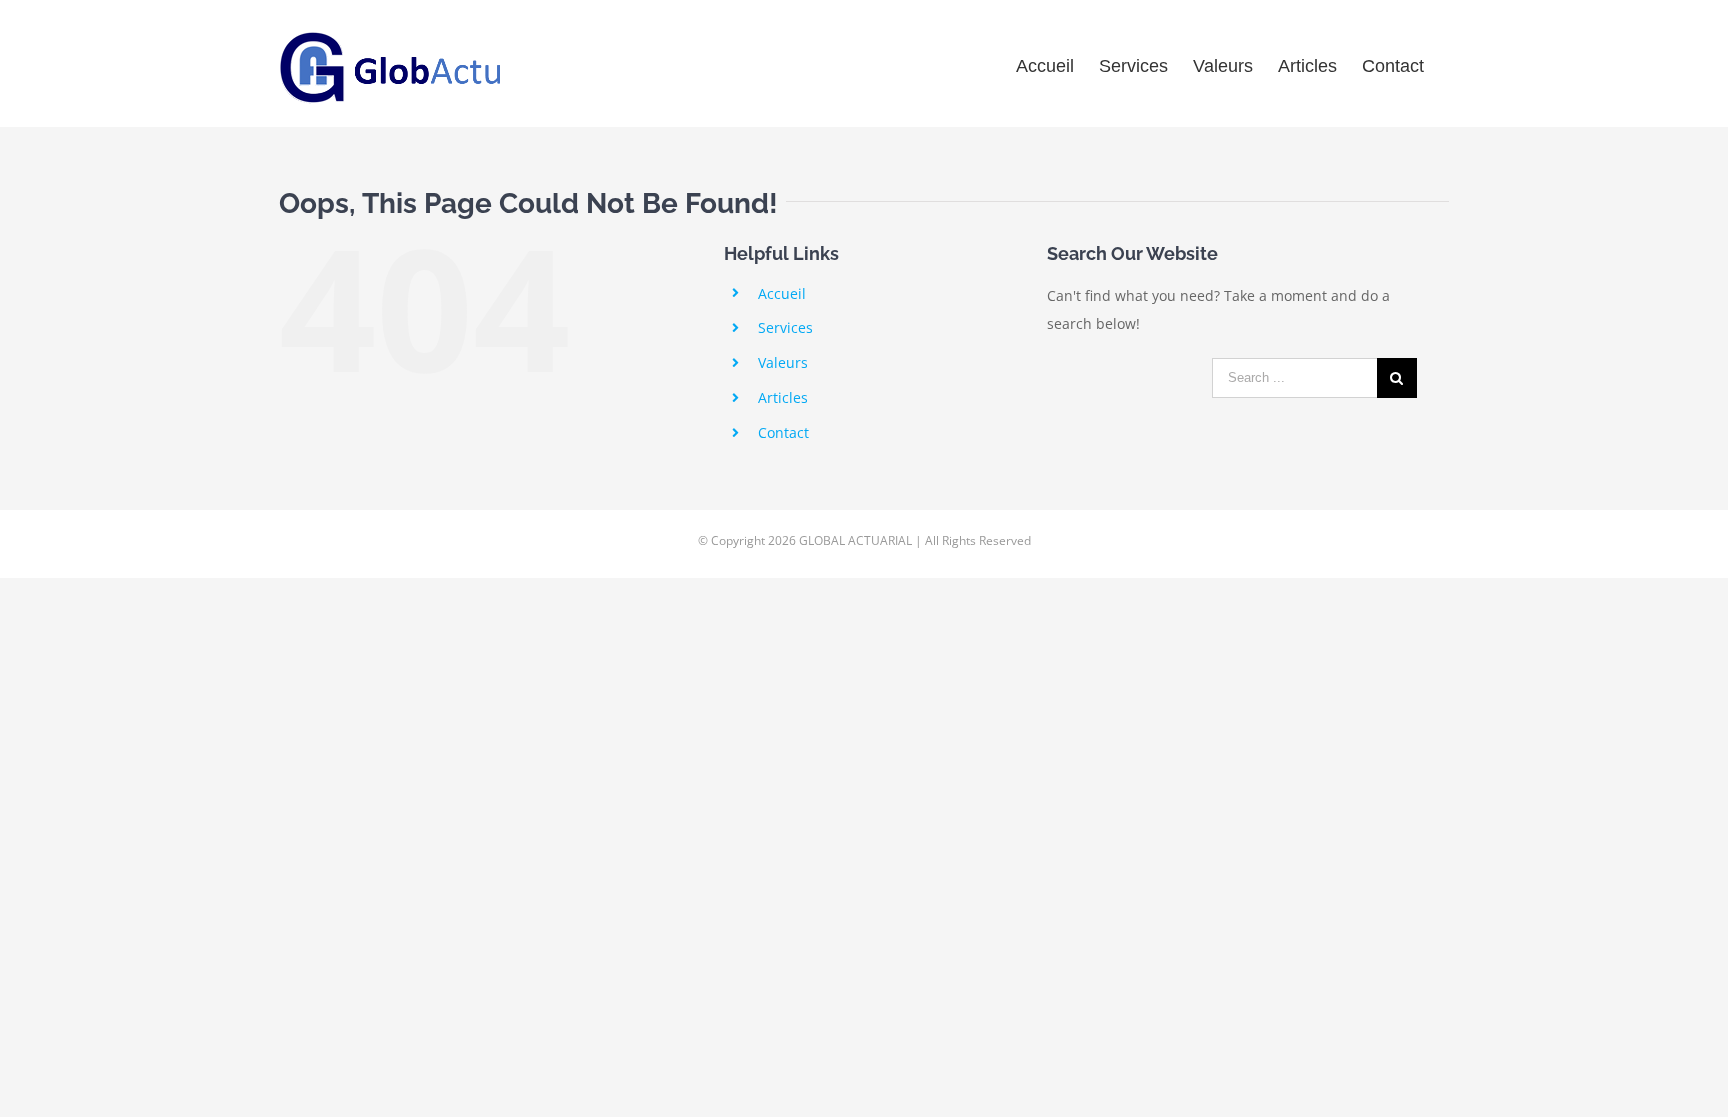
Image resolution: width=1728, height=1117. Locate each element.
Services (785, 327)
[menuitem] (1045, 63)
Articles (783, 397)
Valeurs (783, 362)
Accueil (782, 293)
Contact (783, 432)
